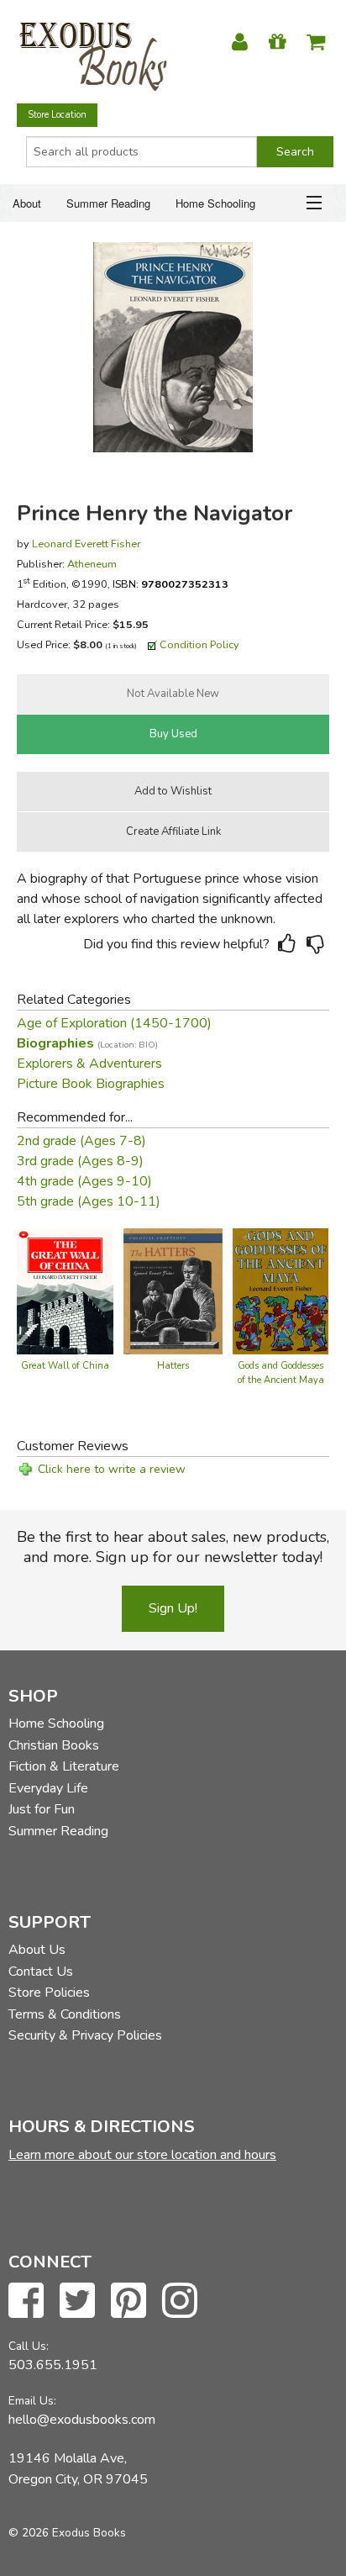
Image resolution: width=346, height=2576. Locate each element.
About (27, 203)
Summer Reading (108, 203)
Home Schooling (215, 203)
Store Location (57, 115)
